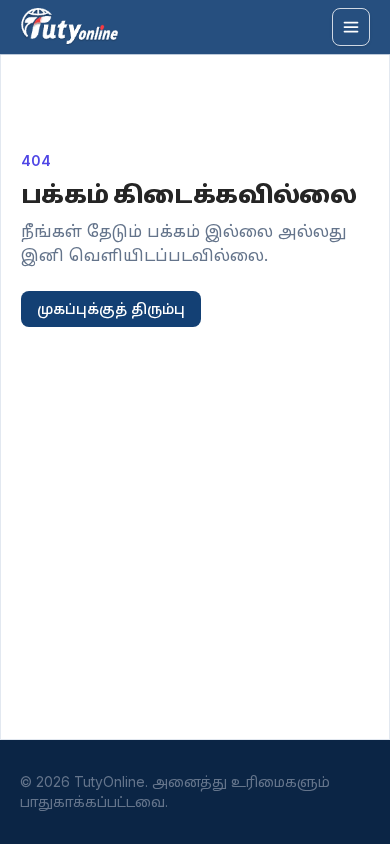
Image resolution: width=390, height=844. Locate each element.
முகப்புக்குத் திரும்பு (111, 308)
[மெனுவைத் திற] (351, 27)
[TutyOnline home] (69, 27)
